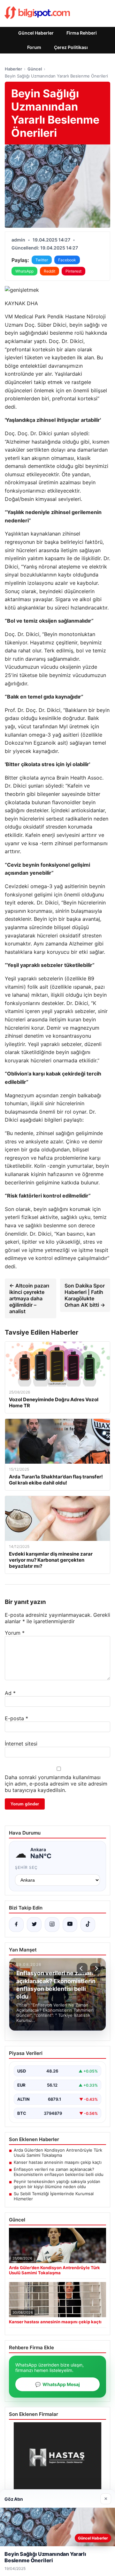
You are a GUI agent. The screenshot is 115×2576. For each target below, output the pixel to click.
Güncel (35, 69)
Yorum (15, 1633)
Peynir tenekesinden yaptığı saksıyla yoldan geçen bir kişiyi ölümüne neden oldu (57, 2184)
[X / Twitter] (34, 1925)
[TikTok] (88, 1925)
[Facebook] (16, 1925)
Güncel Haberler (36, 33)
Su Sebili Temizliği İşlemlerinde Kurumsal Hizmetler (54, 2196)
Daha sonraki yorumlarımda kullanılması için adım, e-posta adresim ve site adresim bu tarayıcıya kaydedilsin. (56, 1784)
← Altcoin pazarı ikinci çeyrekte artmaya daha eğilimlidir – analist (29, 1298)
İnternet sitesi (21, 1744)
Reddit (50, 271)
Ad (10, 1693)
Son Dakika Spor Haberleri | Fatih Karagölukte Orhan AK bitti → (85, 1295)
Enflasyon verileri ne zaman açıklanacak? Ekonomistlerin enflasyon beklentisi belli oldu (59, 2172)
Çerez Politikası (71, 47)
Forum (34, 47)
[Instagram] (52, 1925)
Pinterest (73, 271)
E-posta (16, 1718)
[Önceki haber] (82, 1968)
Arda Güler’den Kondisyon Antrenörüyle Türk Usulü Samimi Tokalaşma (58, 2153)
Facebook (67, 260)
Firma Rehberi (82, 33)
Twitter (42, 260)
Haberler (13, 69)
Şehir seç (26, 1867)
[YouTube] (70, 1925)
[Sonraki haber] (96, 1968)
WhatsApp (24, 271)
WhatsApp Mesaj (57, 2384)
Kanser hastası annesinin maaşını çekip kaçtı (58, 2162)
